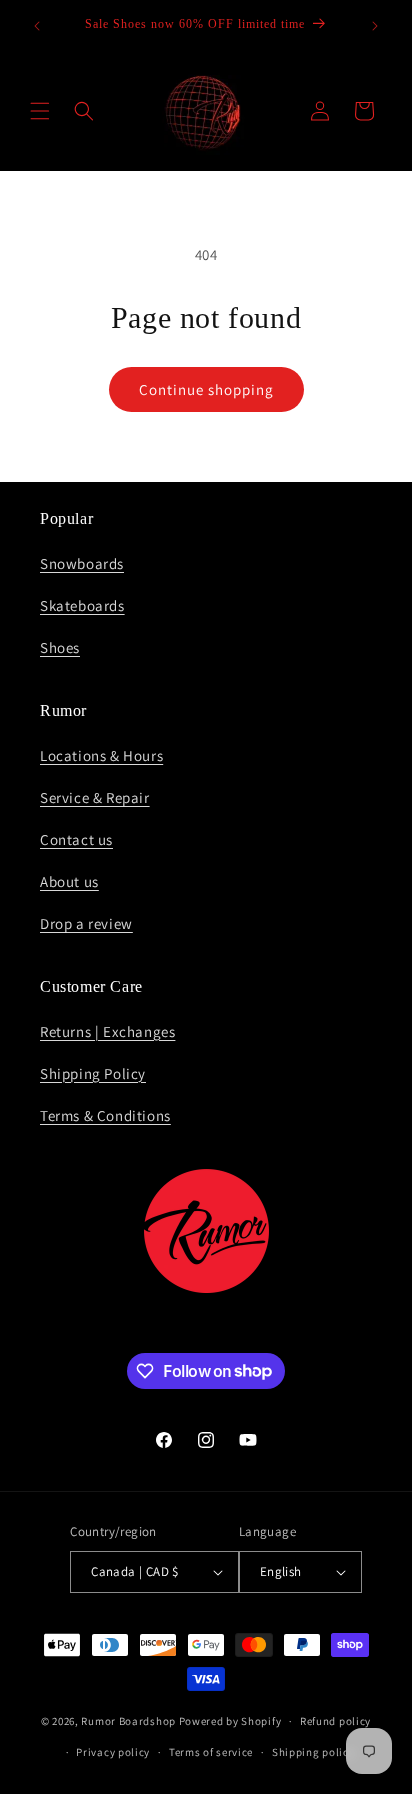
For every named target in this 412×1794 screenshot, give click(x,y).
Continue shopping (206, 389)
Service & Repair (95, 797)
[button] (40, 111)
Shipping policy (313, 1752)
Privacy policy (113, 1752)
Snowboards (82, 563)
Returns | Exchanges (107, 1031)
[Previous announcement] (37, 26)
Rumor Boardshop (128, 1721)
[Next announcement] (375, 26)
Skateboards (82, 605)
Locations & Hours (101, 755)
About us (69, 881)
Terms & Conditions (105, 1115)
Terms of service (211, 1752)
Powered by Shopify (230, 1721)
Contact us (76, 839)
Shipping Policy (93, 1073)
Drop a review (86, 923)
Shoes (60, 647)
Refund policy (335, 1721)
